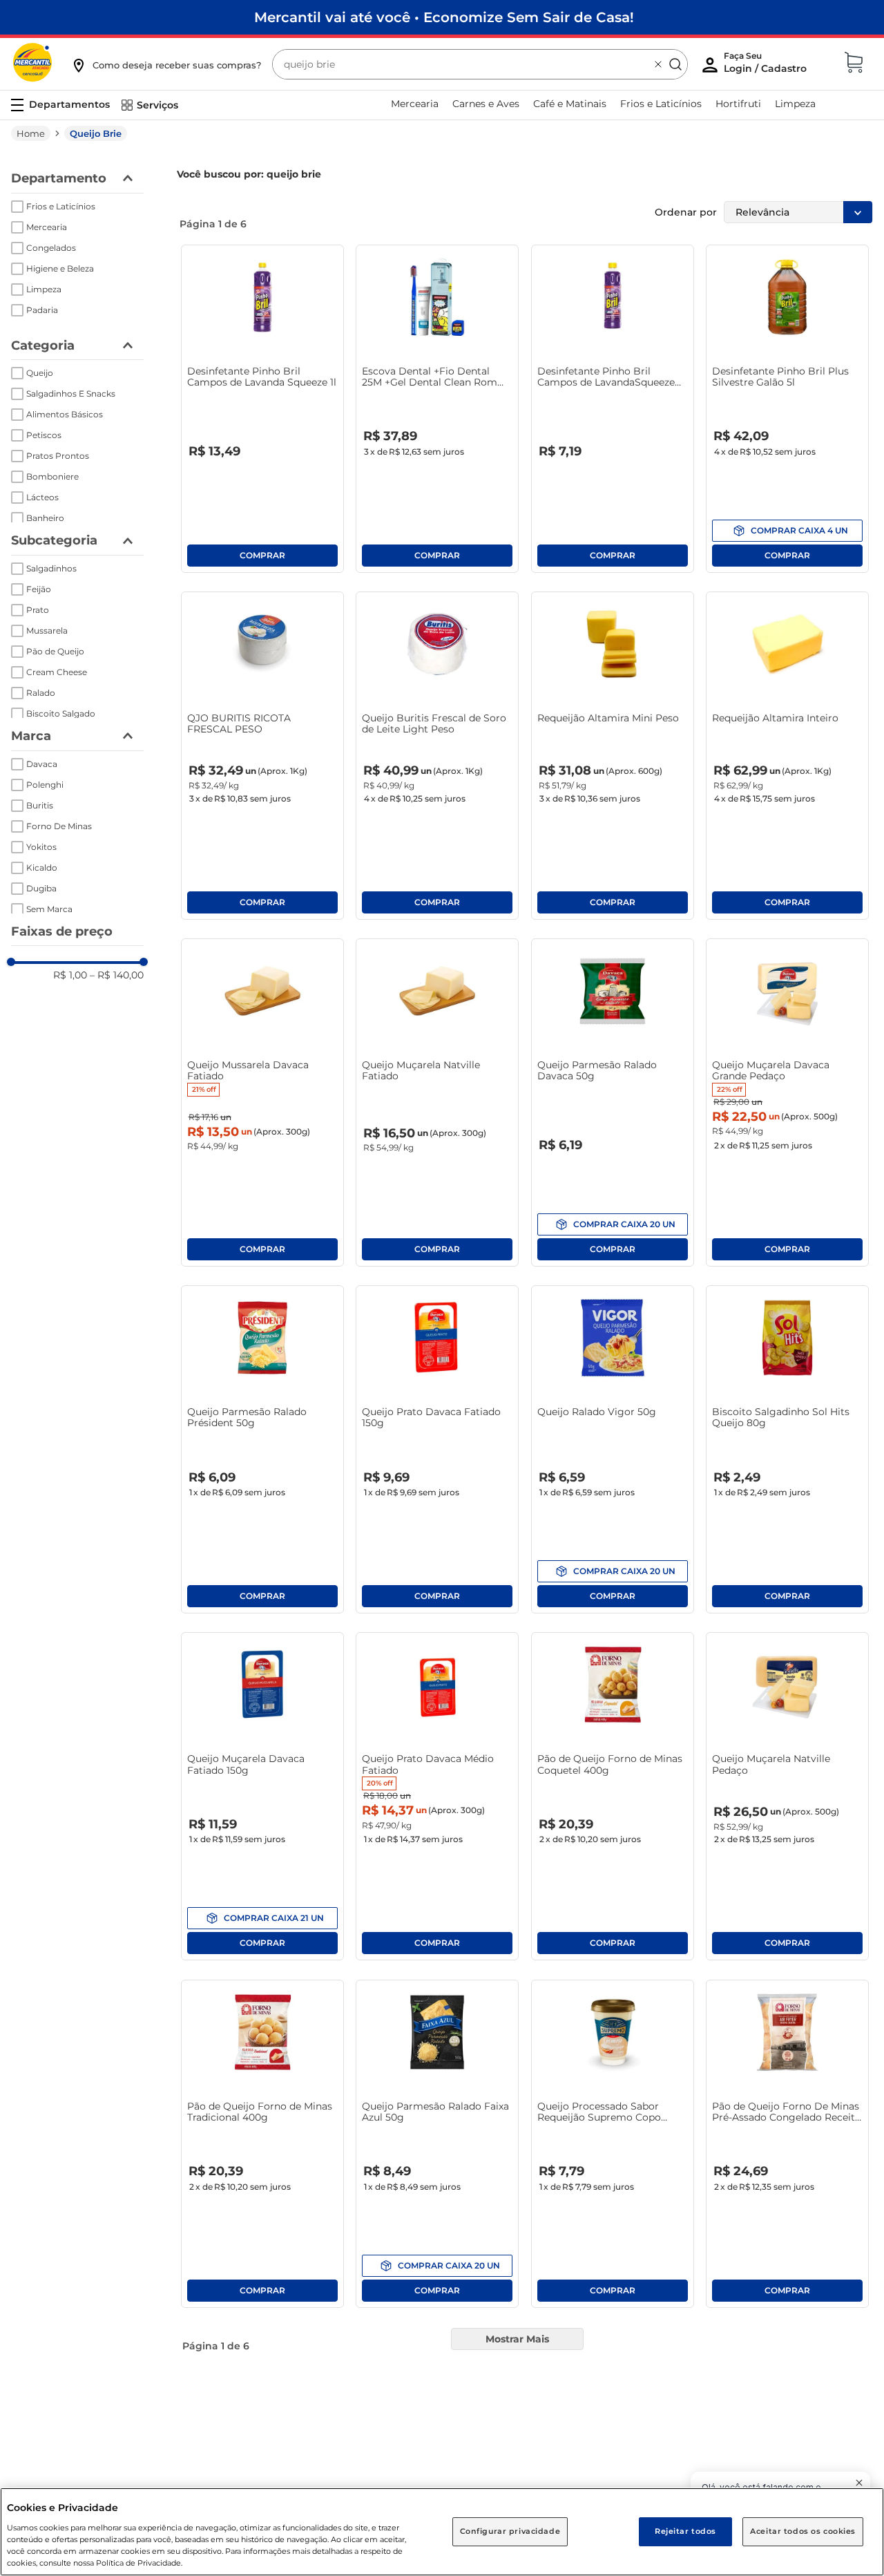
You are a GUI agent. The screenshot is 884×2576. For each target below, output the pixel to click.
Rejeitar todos (685, 2531)
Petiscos (44, 435)
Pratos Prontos (58, 456)
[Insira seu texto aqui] (818, 2417)
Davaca (42, 764)
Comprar (262, 556)
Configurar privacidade (510, 2531)
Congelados (51, 248)
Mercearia (47, 227)
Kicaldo (42, 868)
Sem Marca (49, 909)
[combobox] (480, 64)
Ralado (41, 693)
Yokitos (41, 847)
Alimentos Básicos (65, 414)
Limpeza (44, 289)
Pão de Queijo (55, 651)
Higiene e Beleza (60, 268)
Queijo (40, 373)
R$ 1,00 (70, 975)
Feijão (39, 589)
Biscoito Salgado (61, 713)
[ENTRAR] (767, 66)
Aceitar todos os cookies (803, 2531)
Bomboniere (52, 476)
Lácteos (42, 497)
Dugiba (41, 888)
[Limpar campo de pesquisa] (658, 64)
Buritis (40, 805)
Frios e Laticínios (61, 206)
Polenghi (45, 785)
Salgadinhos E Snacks (71, 394)
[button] (166, 65)
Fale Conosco (582, 2419)
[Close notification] (859, 2483)
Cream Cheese (57, 672)
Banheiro (45, 518)
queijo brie (96, 133)
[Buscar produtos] (675, 64)
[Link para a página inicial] (31, 133)
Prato (38, 610)
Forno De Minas (59, 826)
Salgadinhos (51, 568)
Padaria (42, 310)
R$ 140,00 (117, 975)
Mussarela (47, 631)
